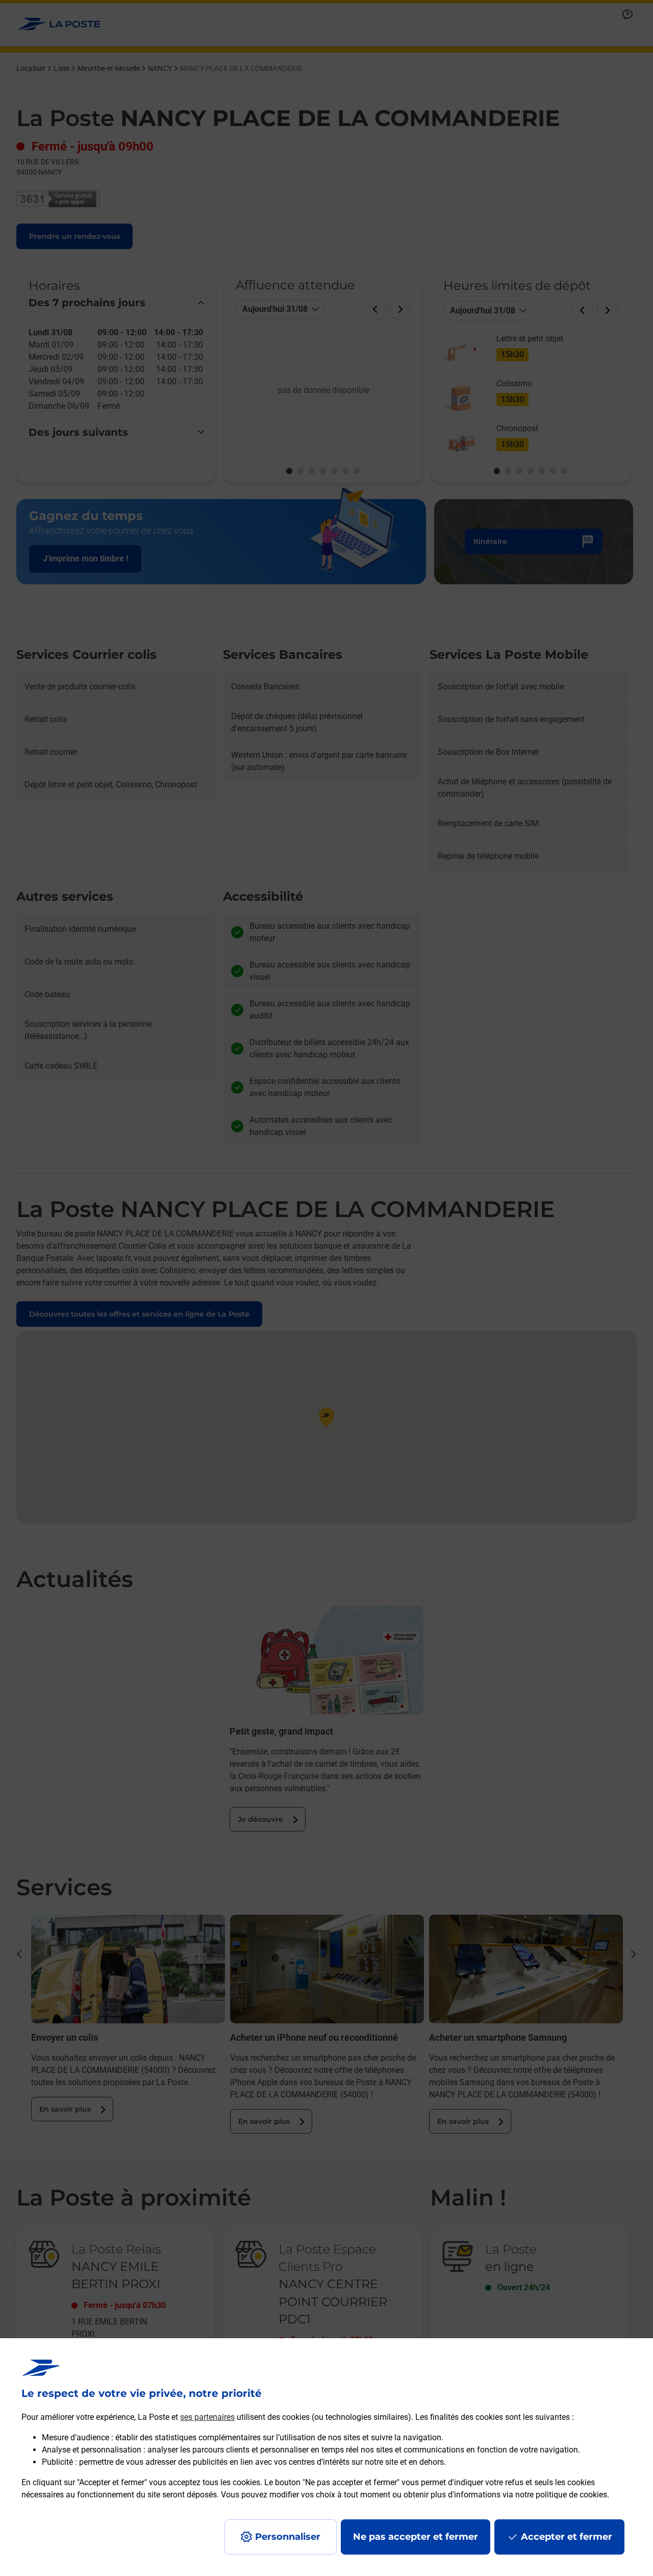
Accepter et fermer (567, 2537)
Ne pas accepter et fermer (416, 2537)
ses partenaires (207, 2417)
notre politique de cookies (561, 2495)
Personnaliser (288, 2537)
